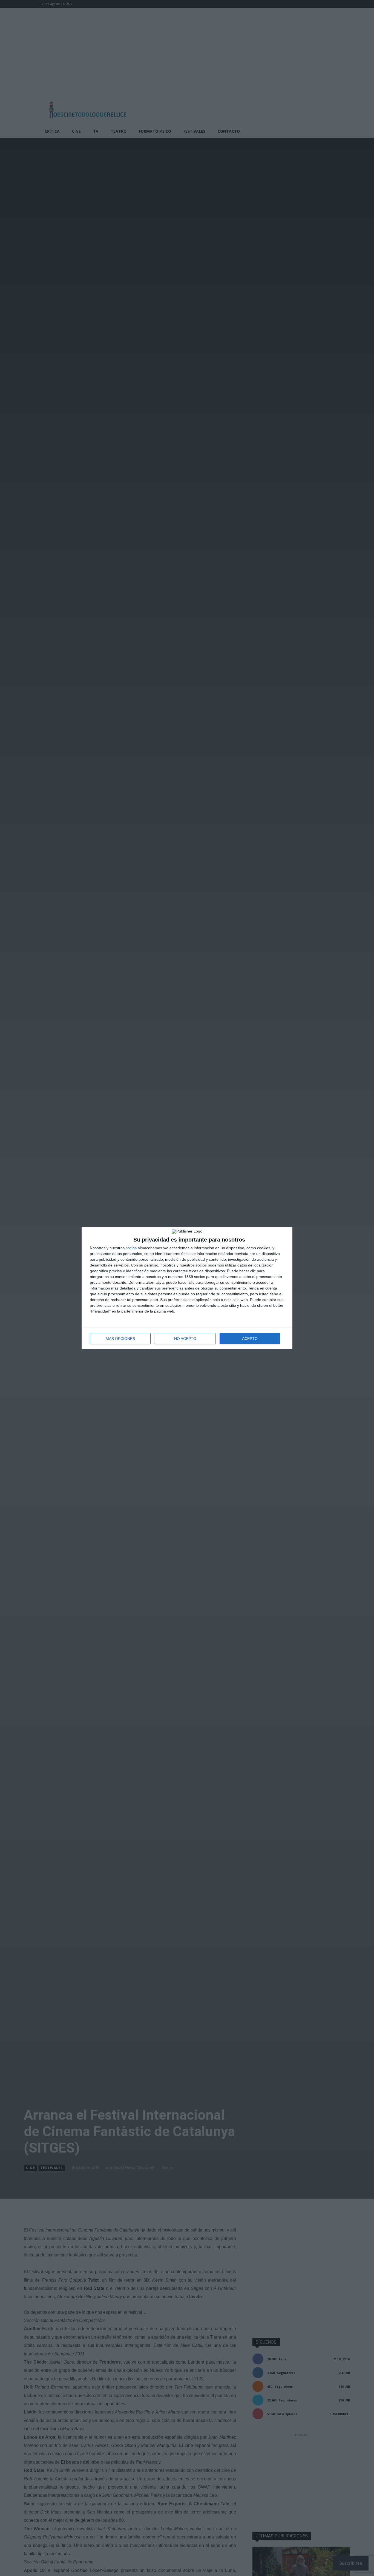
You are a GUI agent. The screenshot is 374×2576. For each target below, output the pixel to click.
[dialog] (187, 1288)
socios (131, 1248)
